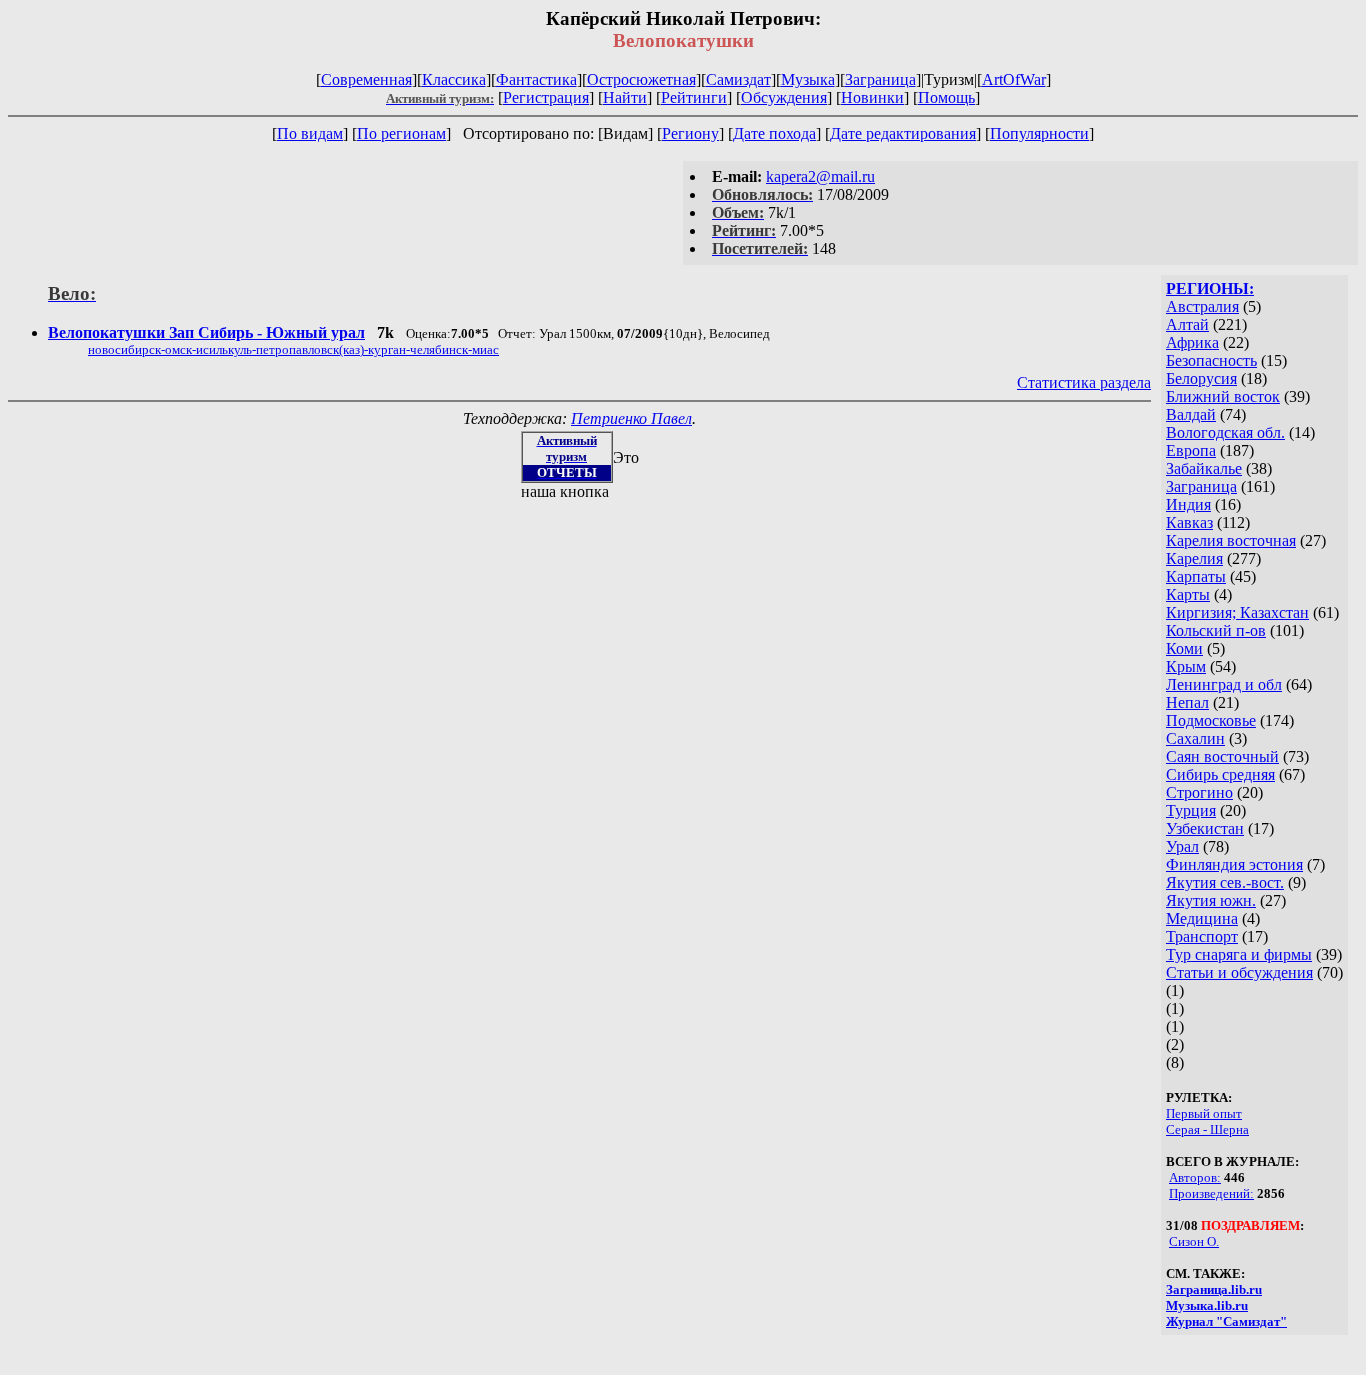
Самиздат (738, 79)
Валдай (1191, 414)
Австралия (1202, 306)
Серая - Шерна (1207, 1129)
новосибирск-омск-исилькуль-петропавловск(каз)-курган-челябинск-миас (293, 349)
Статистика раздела (1084, 382)
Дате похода (774, 133)
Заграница (880, 79)
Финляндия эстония (1234, 864)
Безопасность (1211, 360)
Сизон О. (1194, 1241)
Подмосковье (1211, 720)
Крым (1186, 666)
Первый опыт (1204, 1113)
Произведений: (1211, 1193)
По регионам (401, 133)
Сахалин (1195, 738)
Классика (454, 79)
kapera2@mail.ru (820, 176)
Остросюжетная (641, 79)
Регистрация (546, 97)
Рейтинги (694, 97)
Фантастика (536, 79)
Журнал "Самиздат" (1226, 1321)
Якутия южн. (1211, 900)
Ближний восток (1223, 396)
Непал (1187, 702)
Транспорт (1202, 936)
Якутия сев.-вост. (1225, 882)
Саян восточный (1222, 756)
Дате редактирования (903, 133)
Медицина (1202, 918)
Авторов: (1195, 1177)
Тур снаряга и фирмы (1239, 954)
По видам (310, 133)
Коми (1184, 648)
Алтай (1187, 324)
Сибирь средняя (1220, 774)
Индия (1188, 504)
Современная (366, 79)
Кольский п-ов (1216, 630)
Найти (625, 97)
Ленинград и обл (1224, 684)
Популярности (1039, 133)
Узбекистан (1205, 828)
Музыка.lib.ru (1207, 1305)
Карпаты (1196, 576)
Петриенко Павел (631, 418)
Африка (1192, 342)
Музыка (808, 79)
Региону (690, 133)
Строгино (1199, 792)
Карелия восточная (1231, 540)
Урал (1182, 846)
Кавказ (1189, 522)
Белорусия (1201, 378)
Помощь (946, 97)
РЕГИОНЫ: (1210, 288)
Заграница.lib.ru (1214, 1289)
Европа (1191, 450)
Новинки (872, 97)
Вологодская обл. (1225, 432)
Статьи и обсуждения (1239, 972)
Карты (1188, 594)
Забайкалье (1204, 468)
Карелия (1194, 558)
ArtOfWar (1014, 79)
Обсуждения (784, 97)
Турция (1191, 810)
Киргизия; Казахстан (1237, 612)
